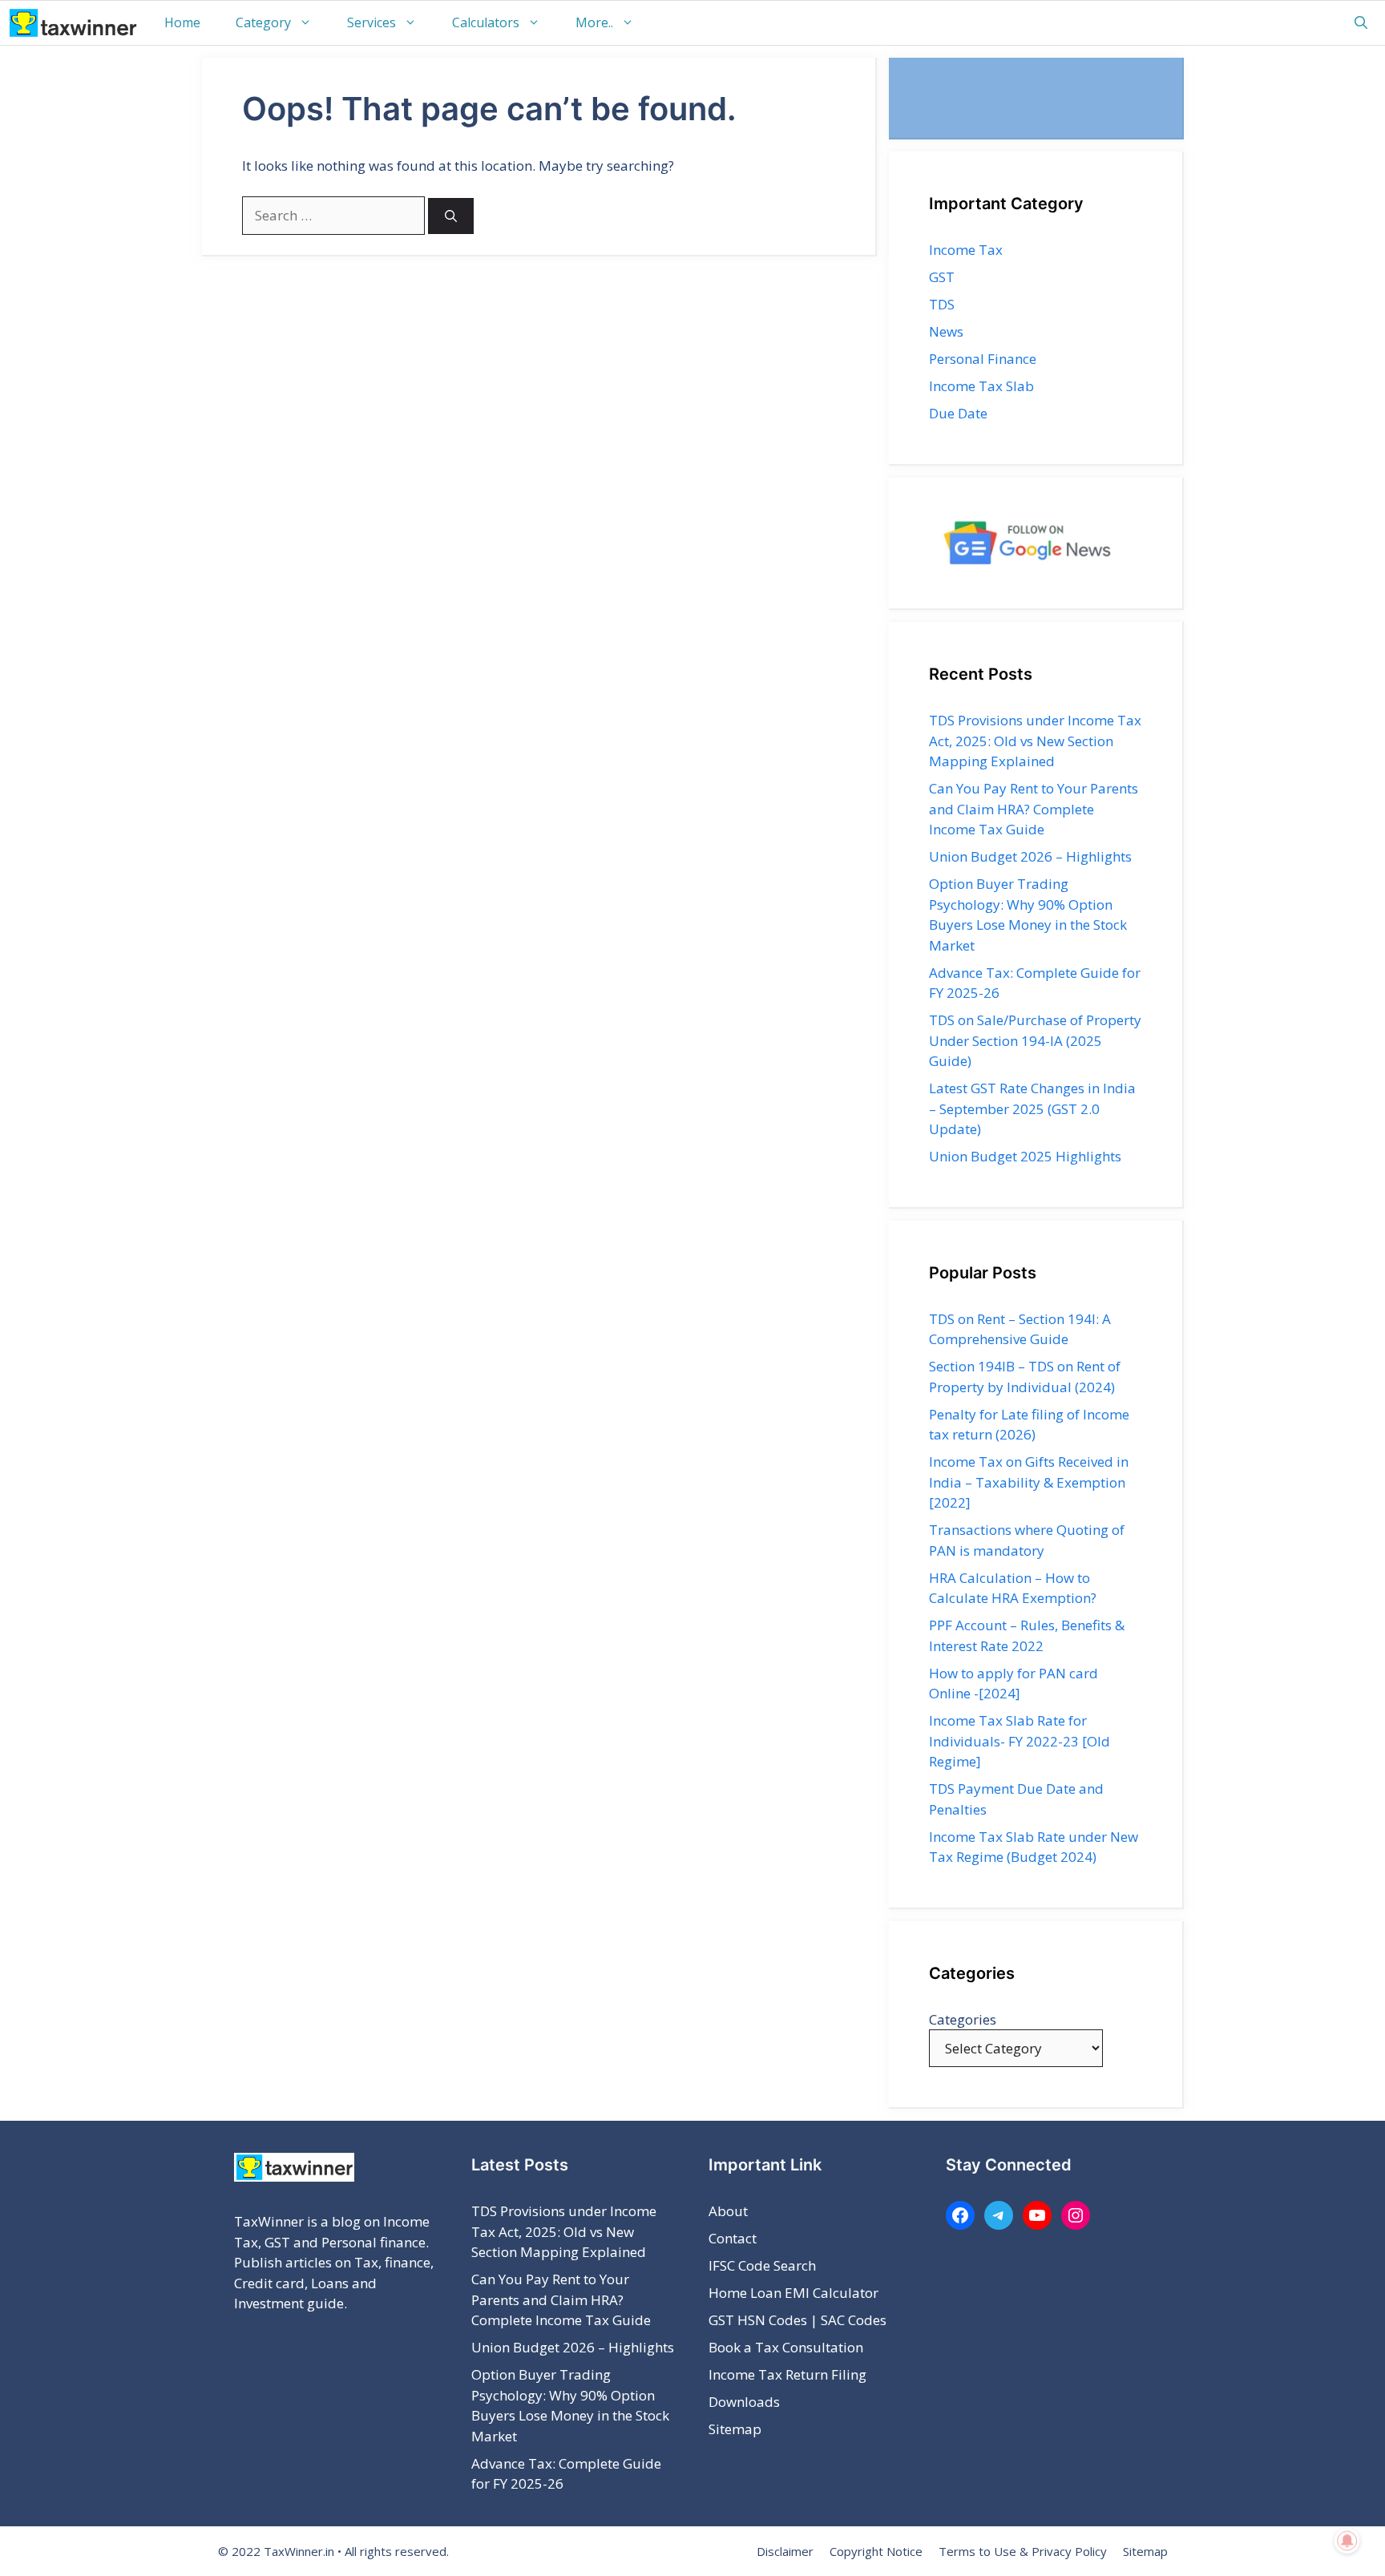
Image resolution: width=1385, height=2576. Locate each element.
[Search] (451, 216)
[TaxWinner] (73, 23)
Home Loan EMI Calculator (793, 2293)
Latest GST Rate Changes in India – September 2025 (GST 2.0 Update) (1032, 1108)
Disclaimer (785, 2551)
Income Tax (966, 250)
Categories (963, 2019)
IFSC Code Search (762, 2265)
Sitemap (735, 2429)
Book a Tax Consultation (786, 2347)
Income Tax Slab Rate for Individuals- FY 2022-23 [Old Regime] (1020, 1741)
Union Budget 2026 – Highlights (1030, 856)
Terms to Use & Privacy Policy (1023, 2551)
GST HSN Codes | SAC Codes (797, 2320)
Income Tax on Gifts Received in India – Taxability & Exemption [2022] (1029, 1482)
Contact (733, 2238)
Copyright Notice (876, 2551)
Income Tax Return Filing (787, 2374)
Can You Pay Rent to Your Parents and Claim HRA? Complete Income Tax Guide (1034, 809)
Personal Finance (983, 359)
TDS (942, 304)
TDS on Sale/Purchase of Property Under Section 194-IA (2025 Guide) (1035, 1040)
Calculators (486, 22)
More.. (594, 22)
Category (263, 22)
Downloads (744, 2402)
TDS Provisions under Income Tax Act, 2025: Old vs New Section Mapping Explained (1035, 741)
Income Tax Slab (981, 386)
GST (942, 277)
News (946, 331)
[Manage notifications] (1347, 2541)
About (728, 2211)
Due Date (958, 413)
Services (371, 22)
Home (182, 22)
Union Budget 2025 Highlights (1025, 1156)
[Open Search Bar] (1361, 23)
